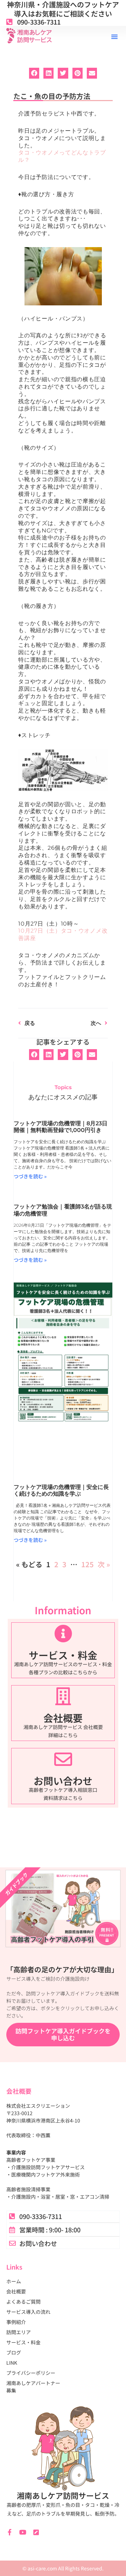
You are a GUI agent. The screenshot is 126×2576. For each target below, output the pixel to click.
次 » (104, 1564)
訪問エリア (19, 2332)
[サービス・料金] (63, 1633)
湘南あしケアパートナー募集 (33, 2387)
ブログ (14, 2352)
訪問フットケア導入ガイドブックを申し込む (63, 2034)
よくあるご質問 (23, 2302)
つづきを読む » (30, 1176)
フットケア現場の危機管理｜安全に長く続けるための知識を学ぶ (61, 1490)
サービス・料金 (63, 1655)
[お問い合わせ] (63, 1759)
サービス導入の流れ (28, 2312)
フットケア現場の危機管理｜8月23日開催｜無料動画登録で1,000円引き (61, 1127)
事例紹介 (16, 2322)
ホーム (14, 2281)
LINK (12, 2363)
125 (87, 1564)
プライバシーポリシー (31, 2373)
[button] (114, 37)
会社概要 (63, 1718)
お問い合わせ (63, 1781)
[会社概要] (63, 1696)
